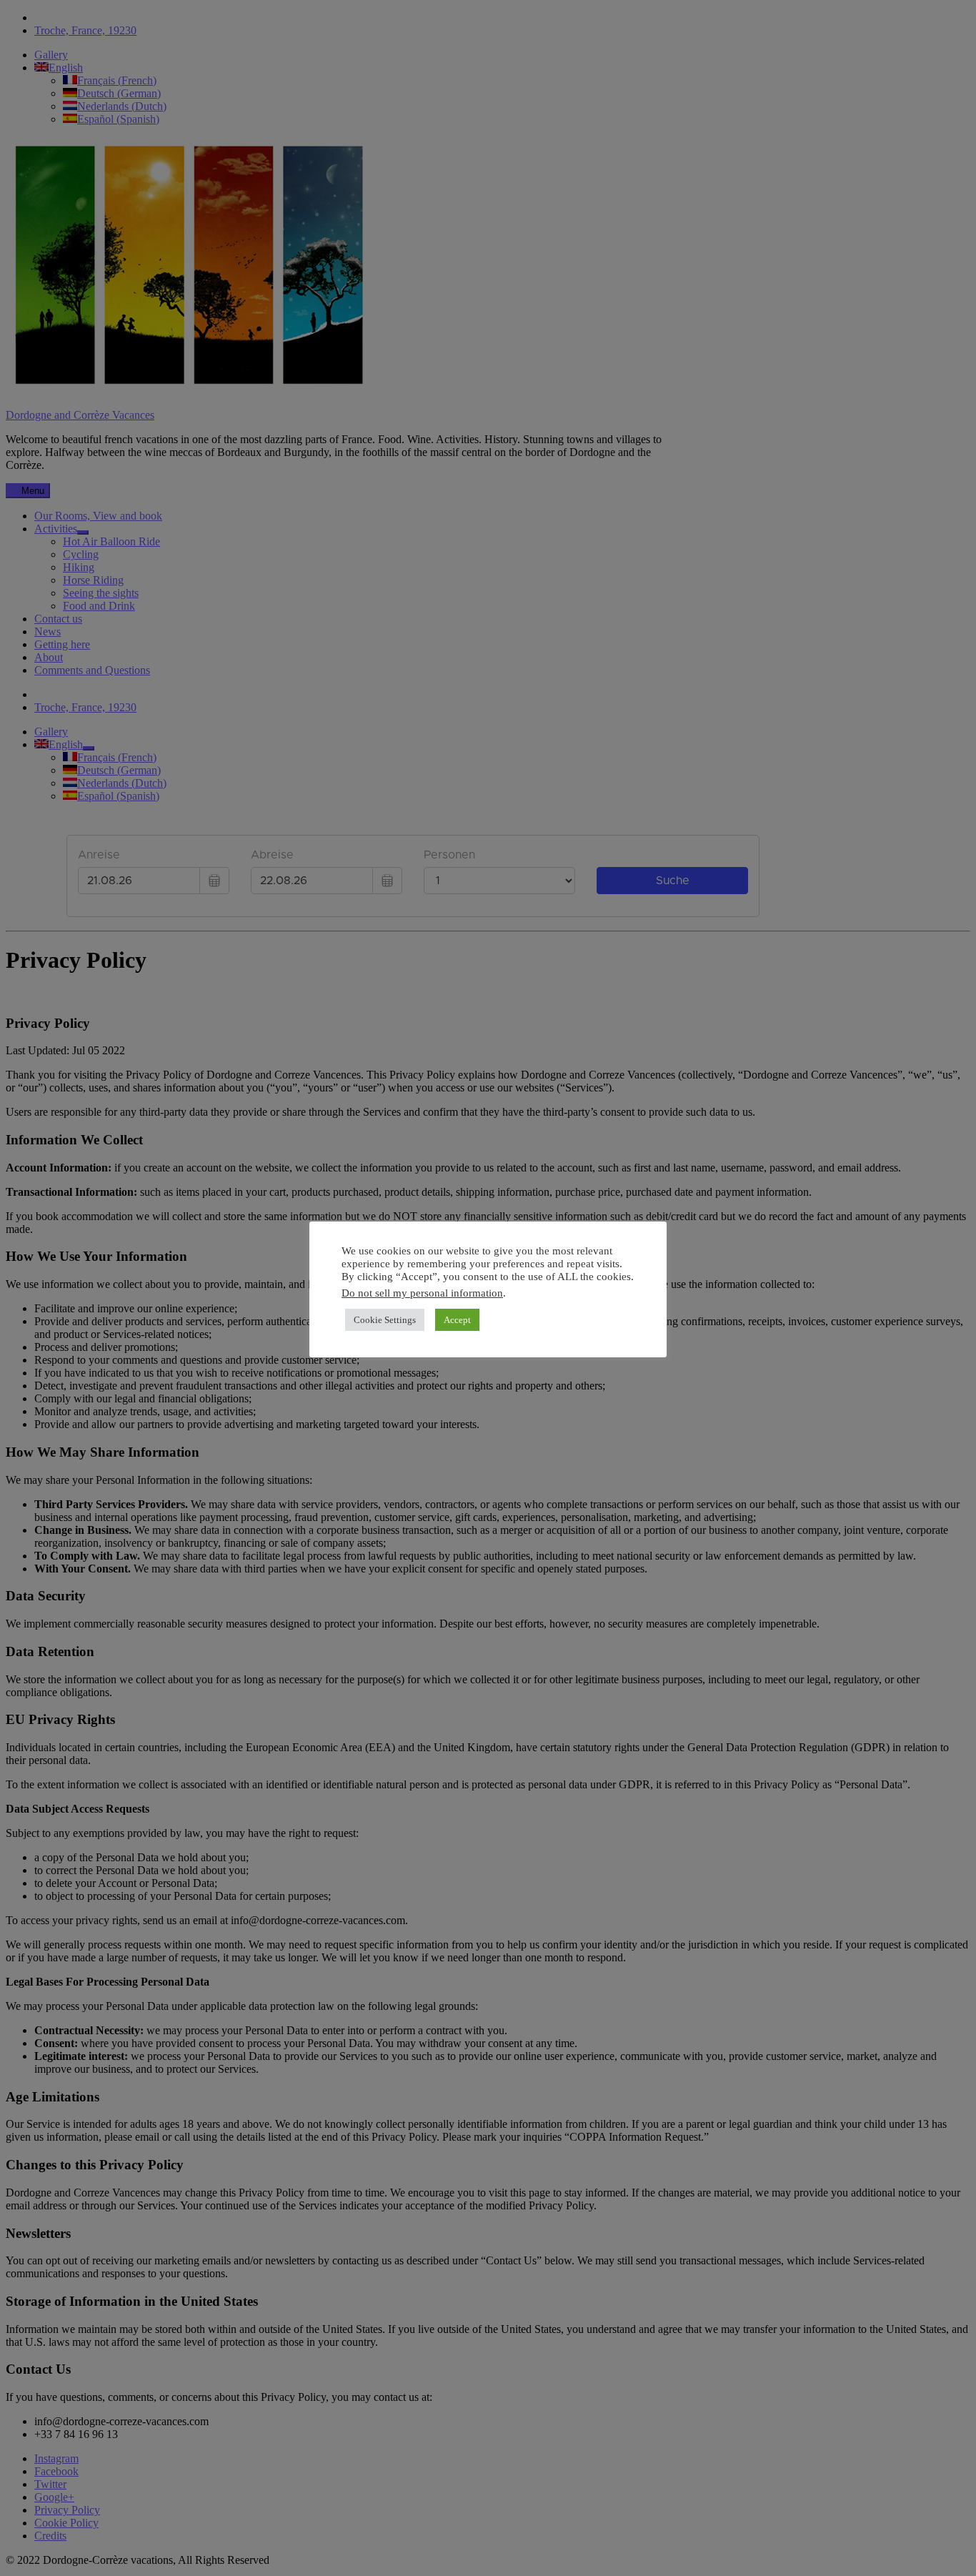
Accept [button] (457, 1320)
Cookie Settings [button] (385, 1320)
